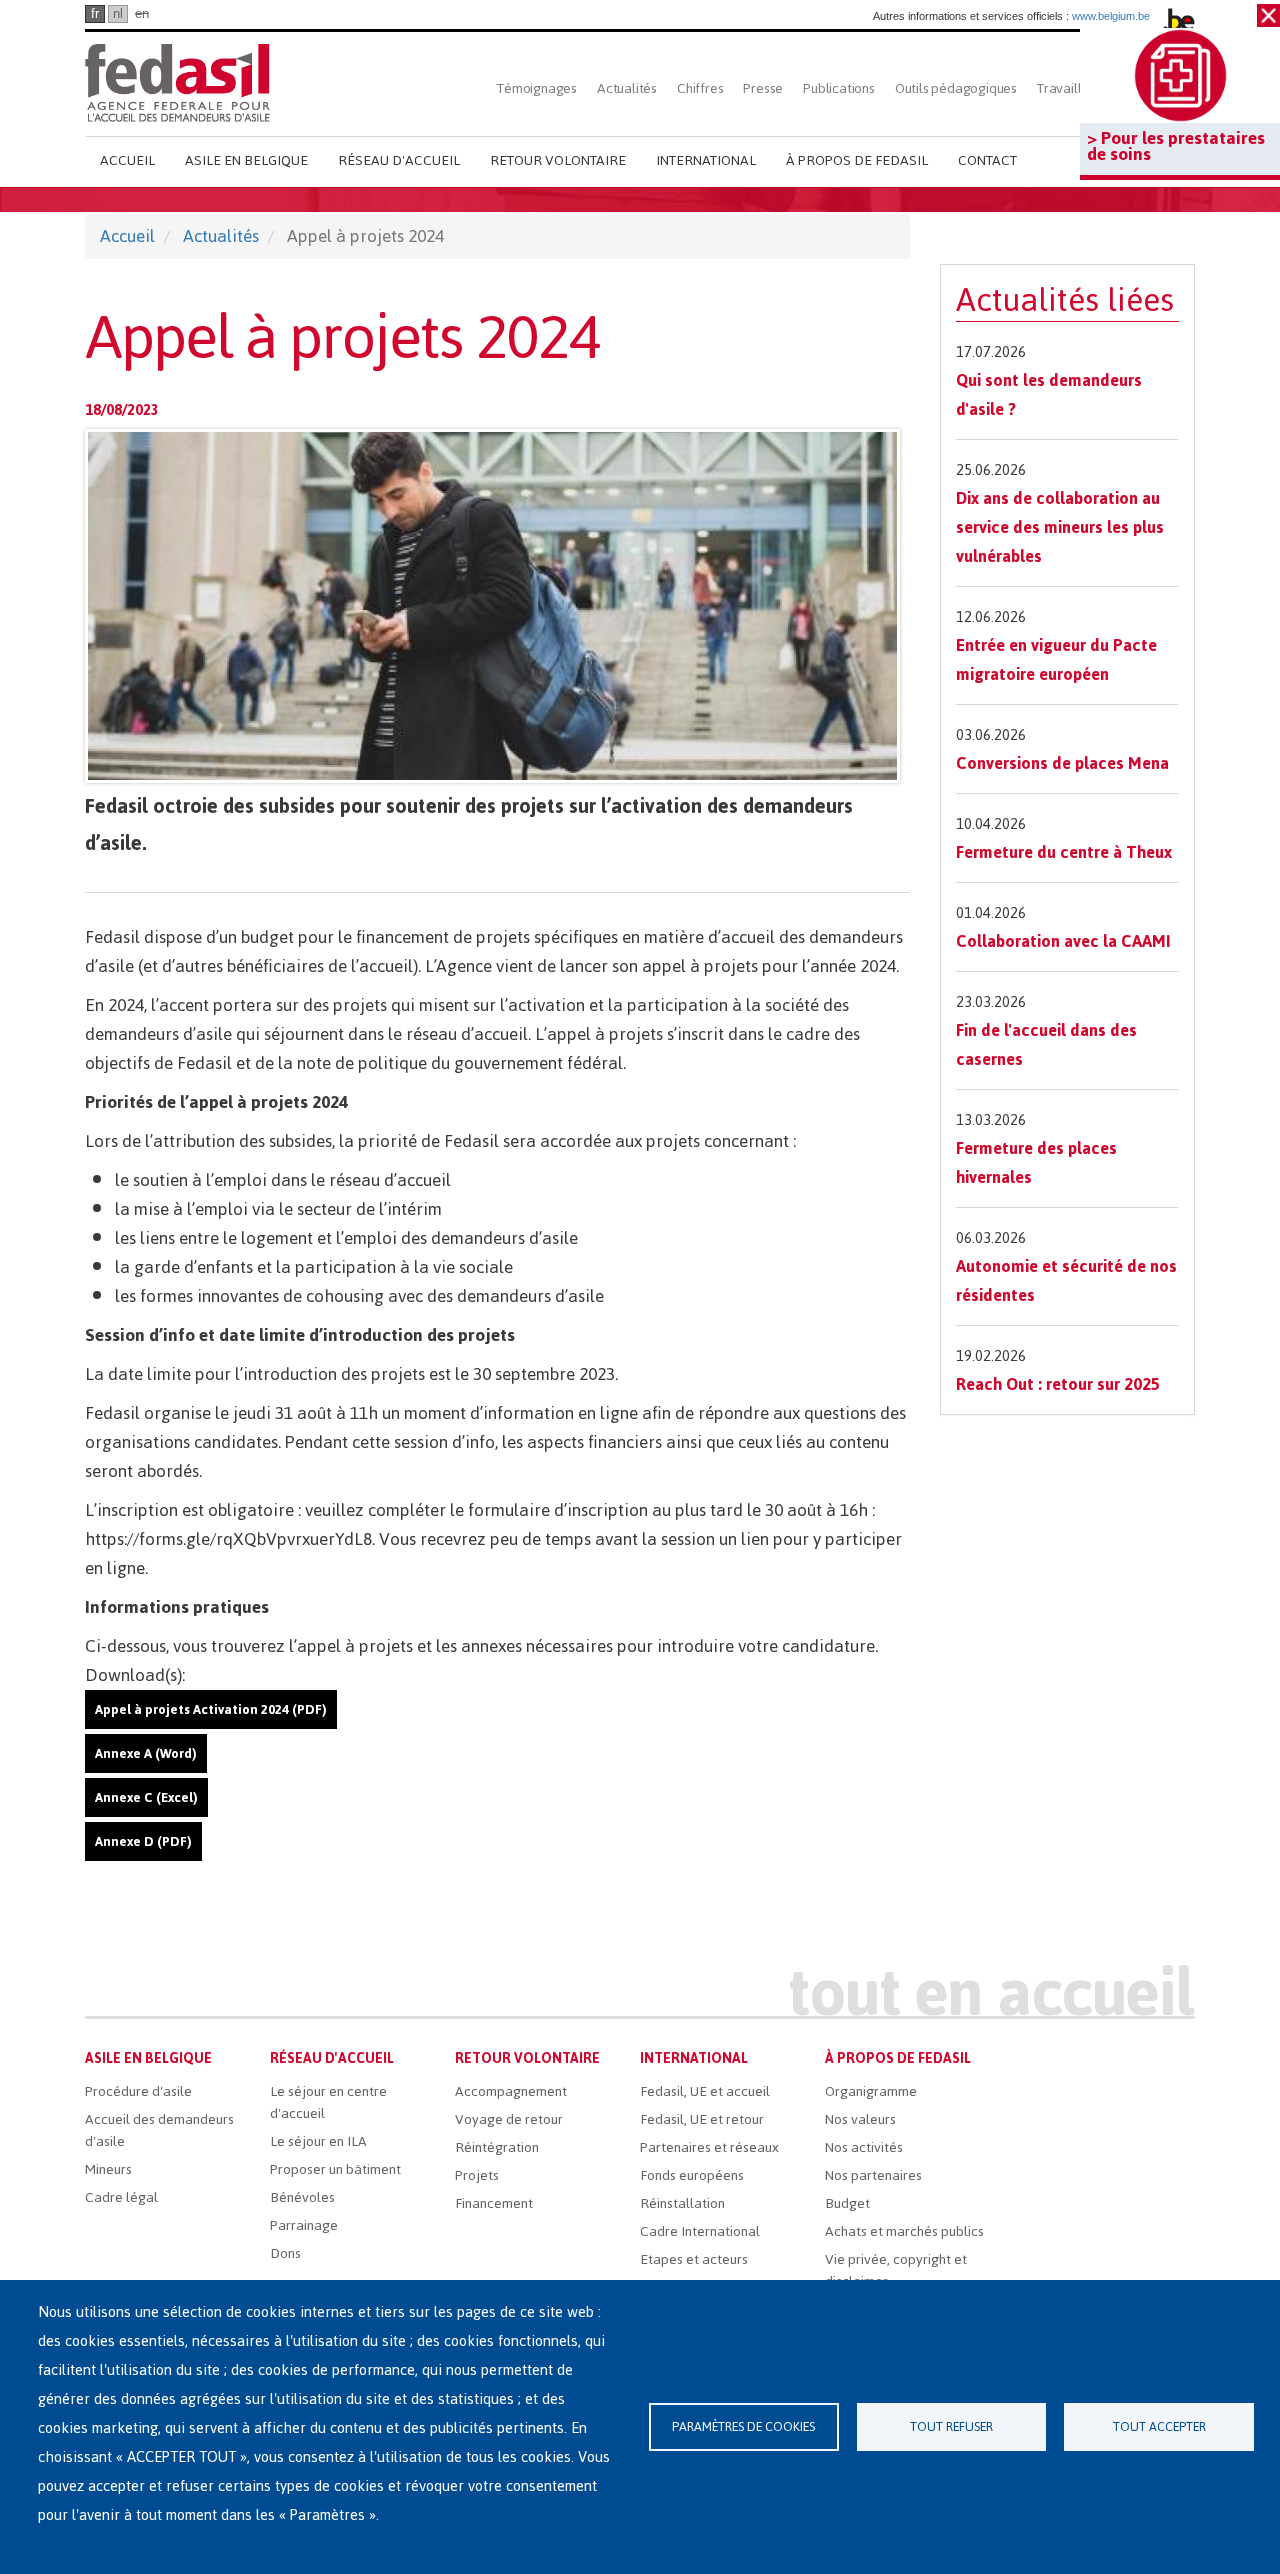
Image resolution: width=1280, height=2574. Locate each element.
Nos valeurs (860, 2119)
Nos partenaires (873, 2175)
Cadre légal (121, 2197)
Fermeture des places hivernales (1036, 1162)
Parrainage (304, 2225)
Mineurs (108, 2169)
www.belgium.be (1111, 16)
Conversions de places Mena (1062, 763)
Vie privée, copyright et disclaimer (896, 2270)
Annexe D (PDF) (143, 1841)
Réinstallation (682, 2203)
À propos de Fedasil (857, 160)
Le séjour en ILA (318, 2141)
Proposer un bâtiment (335, 2169)
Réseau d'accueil (399, 160)
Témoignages (537, 88)
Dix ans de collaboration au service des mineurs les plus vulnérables (1060, 527)
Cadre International (700, 2231)
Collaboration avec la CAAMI (1063, 941)
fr (95, 13)
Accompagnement (511, 2091)
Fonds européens (692, 2175)
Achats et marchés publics (904, 2231)
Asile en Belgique (246, 160)
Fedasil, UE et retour (702, 2119)
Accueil (127, 160)
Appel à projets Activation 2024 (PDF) (211, 1709)
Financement (494, 2203)
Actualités (627, 88)
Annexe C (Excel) (146, 1797)
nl (118, 13)
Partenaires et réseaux (709, 2147)
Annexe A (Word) (146, 1753)
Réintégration (497, 2147)
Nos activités (864, 2147)
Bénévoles (302, 2197)
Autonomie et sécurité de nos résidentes (1066, 1280)
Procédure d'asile (138, 2091)
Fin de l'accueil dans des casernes (1046, 1044)
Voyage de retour (509, 2119)
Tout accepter (1159, 2426)
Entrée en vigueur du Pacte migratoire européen (1056, 659)
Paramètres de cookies (743, 2426)
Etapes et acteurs (694, 2259)
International (706, 160)
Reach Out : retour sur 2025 (1058, 1384)
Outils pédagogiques (956, 88)
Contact (987, 160)
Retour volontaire (558, 160)
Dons (285, 2253)
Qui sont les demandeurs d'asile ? (1049, 394)
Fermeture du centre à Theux (1064, 852)
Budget (847, 2203)
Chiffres (700, 88)
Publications (839, 88)
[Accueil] (177, 82)
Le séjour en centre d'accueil (328, 2102)
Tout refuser (951, 2426)
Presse (763, 88)
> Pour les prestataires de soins (1176, 146)
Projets (477, 2175)
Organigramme (871, 2091)
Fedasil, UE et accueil (705, 2091)
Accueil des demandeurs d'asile (159, 2130)
